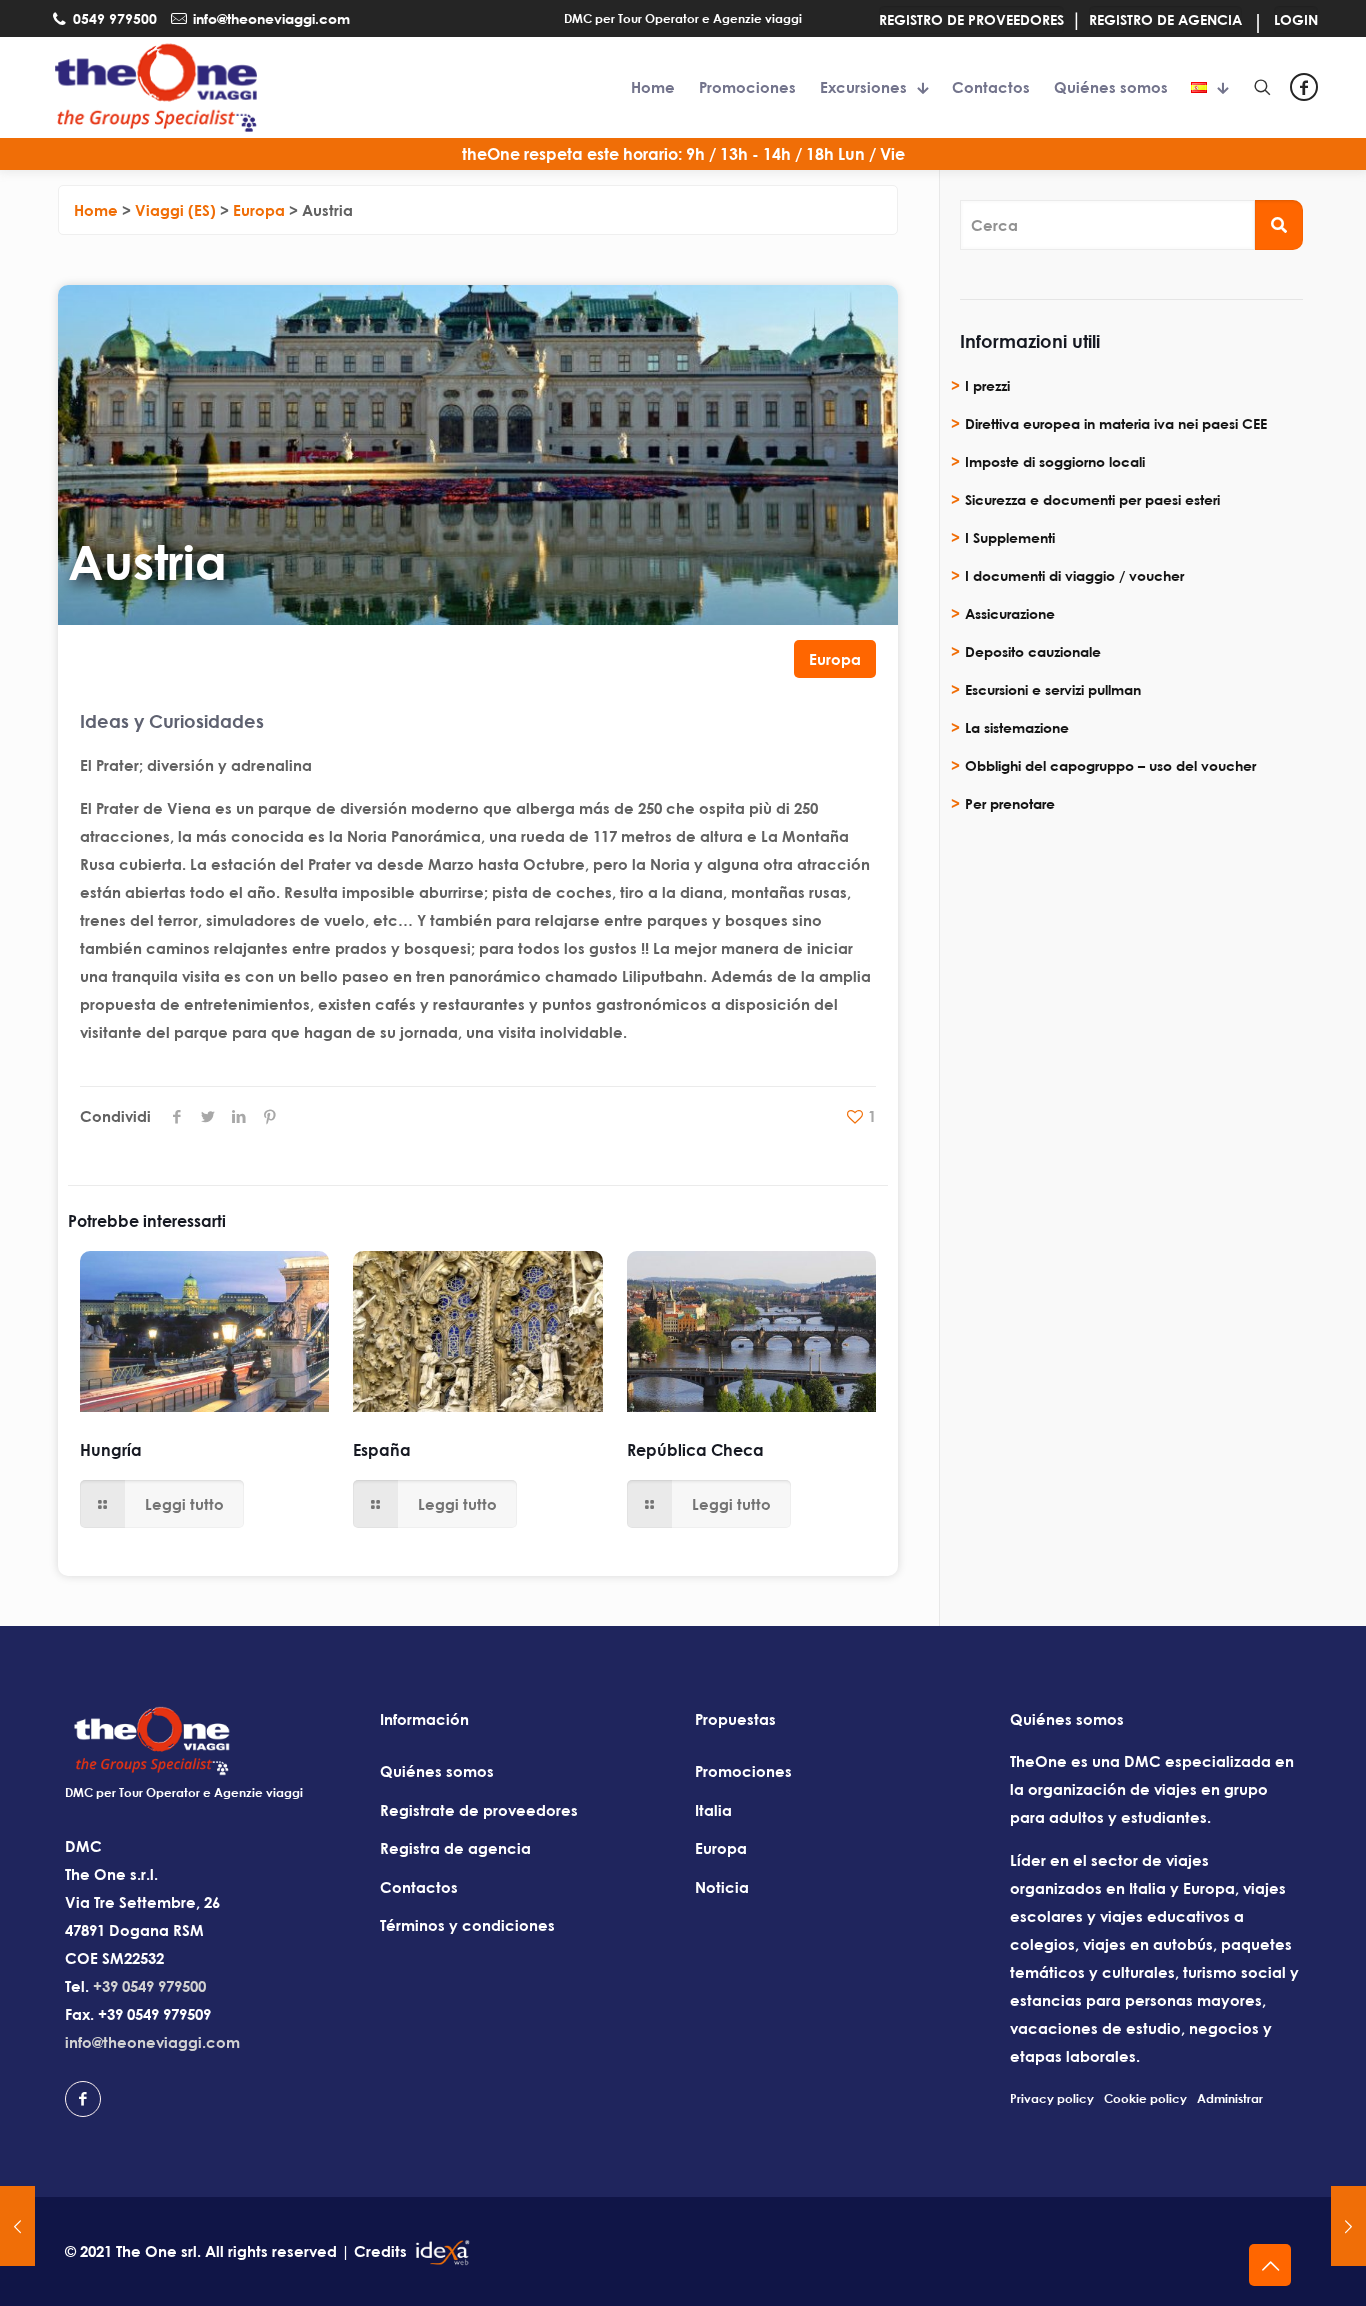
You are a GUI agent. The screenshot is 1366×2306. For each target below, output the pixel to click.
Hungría (111, 1450)
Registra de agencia (455, 1848)
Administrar (1230, 2098)
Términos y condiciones (467, 1925)
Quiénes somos (437, 1771)
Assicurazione (1010, 613)
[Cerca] (1279, 225)
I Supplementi (1010, 537)
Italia (713, 1810)
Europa (835, 659)
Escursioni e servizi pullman (1053, 689)
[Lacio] (1348, 2226)
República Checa (695, 1450)
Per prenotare (1010, 803)
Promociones (743, 1771)
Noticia (722, 1887)
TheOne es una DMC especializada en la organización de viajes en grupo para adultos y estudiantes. (1152, 1789)
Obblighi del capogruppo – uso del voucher (1110, 765)
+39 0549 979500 (149, 1986)
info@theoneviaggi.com (152, 2042)
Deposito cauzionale (1033, 651)
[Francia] (17, 2226)
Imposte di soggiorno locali (1055, 461)
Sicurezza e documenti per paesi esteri (1092, 499)
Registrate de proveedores (479, 1810)
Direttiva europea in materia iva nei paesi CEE (1116, 423)
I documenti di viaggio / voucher (1074, 575)
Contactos (419, 1887)
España (382, 1450)
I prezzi (987, 385)
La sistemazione (1017, 727)
